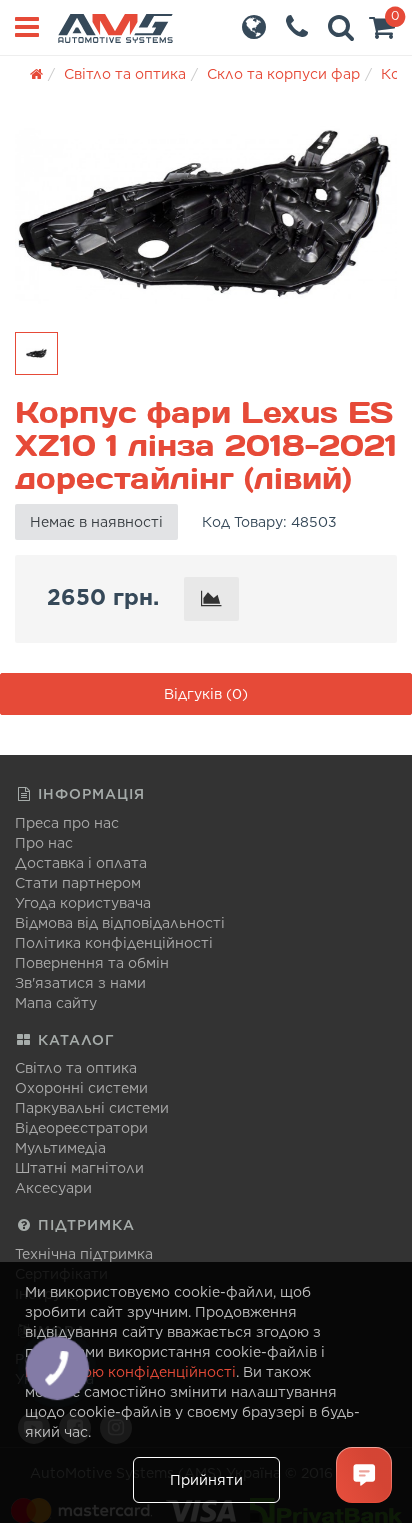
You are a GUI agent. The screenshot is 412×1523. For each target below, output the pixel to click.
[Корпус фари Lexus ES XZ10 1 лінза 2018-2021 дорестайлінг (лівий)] (206, 214)
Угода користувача (83, 903)
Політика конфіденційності (114, 943)
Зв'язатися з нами (80, 983)
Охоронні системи (81, 1088)
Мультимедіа (60, 1148)
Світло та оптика (76, 1068)
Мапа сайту (56, 1003)
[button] (382, 32)
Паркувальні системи (92, 1108)
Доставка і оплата (81, 863)
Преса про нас (67, 823)
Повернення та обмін (92, 963)
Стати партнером (78, 883)
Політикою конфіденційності (130, 1372)
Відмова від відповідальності (120, 923)
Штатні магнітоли (79, 1168)
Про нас (44, 843)
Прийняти (206, 1480)
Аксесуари (53, 1188)
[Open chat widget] (364, 1475)
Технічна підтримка (84, 1254)
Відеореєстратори (81, 1128)
